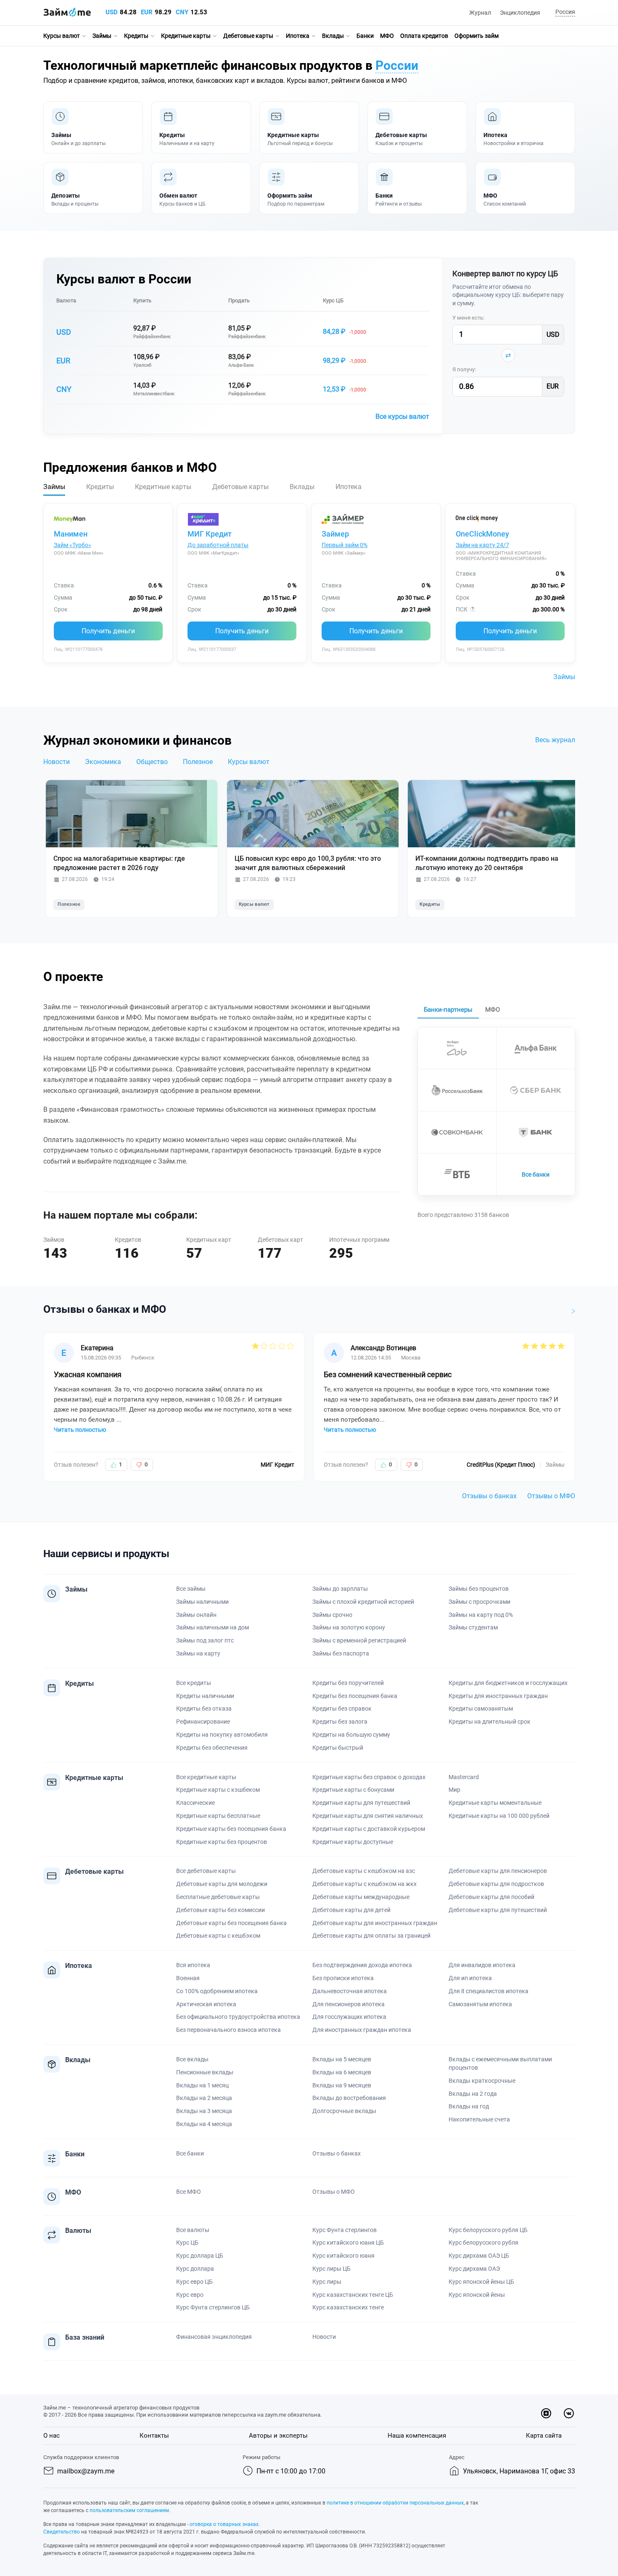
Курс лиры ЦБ (331, 2269)
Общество (152, 762)
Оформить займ (477, 36)
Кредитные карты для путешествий (361, 1803)
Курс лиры (327, 2282)
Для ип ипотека (470, 1978)
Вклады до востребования (349, 2098)
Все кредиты (194, 1683)
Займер (335, 534)
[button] (564, 12)
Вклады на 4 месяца (204, 2124)
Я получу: (464, 369)
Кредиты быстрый (338, 1748)
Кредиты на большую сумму (351, 1735)
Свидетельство (62, 2532)
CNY (182, 12)
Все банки (536, 1174)
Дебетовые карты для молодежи (222, 1884)
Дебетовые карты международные (361, 1897)
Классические (195, 1803)
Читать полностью (80, 1430)
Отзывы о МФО (551, 1496)
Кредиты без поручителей (348, 1683)
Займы (102, 36)
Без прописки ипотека (343, 1978)
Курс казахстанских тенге (348, 2307)
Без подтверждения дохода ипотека (362, 1965)
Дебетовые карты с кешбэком (218, 1936)
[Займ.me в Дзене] (546, 2413)
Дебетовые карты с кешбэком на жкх (364, 1884)
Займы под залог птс (205, 1640)
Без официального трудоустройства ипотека (238, 2017)
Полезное (198, 762)
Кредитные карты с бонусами (353, 1790)
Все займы (191, 1589)
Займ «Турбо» (73, 545)
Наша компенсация (417, 2436)
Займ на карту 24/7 (482, 545)
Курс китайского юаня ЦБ (348, 2243)
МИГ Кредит (210, 534)
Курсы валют (62, 36)
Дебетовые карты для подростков (496, 1884)
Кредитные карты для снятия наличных (368, 1816)
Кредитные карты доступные (353, 1842)
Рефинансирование (203, 1722)
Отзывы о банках (489, 1496)
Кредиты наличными (205, 1696)
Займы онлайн (196, 1615)
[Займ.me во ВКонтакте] (569, 2413)
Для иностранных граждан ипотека (362, 2030)
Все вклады (192, 2059)
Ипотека (298, 36)
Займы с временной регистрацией (359, 1640)
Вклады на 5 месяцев (342, 2059)
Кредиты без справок (342, 1709)
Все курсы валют (402, 417)
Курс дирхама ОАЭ (474, 2269)
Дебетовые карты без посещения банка (231, 1923)
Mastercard (464, 1777)
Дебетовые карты (248, 36)
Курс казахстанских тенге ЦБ (353, 2295)
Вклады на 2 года (473, 2094)
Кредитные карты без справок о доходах (369, 1777)
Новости (57, 762)
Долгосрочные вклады (344, 2111)
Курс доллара (195, 2269)
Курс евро (190, 2295)
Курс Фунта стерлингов (345, 2230)
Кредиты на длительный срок (490, 1722)
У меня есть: (468, 318)
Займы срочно (332, 1615)
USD (112, 12)
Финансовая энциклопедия (214, 2337)
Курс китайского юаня (343, 2256)
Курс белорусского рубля (483, 2243)
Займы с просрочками (479, 1602)
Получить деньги (108, 631)
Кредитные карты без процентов (222, 1842)
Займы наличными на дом (213, 1627)
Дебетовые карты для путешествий (498, 1910)
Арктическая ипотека (206, 2004)
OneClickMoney (482, 534)
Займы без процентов (479, 1589)
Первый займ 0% (345, 545)
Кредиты (136, 36)
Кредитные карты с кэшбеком (218, 1790)
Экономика (103, 762)
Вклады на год (469, 2106)
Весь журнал (555, 740)
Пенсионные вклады (205, 2072)
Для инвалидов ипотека (482, 1965)
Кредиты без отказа (204, 1709)
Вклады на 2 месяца (204, 2098)
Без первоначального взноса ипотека (228, 2030)
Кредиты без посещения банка (355, 1696)
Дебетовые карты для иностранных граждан (375, 1923)
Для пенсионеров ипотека (349, 2004)
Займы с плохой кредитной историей (363, 1602)
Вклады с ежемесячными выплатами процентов (500, 2063)
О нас (51, 2436)
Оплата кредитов (424, 36)
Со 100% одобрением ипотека (217, 1991)
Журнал (480, 13)
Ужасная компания (88, 1374)
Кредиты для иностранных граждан (498, 1696)
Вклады (333, 36)
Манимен (71, 534)
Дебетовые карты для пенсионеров (498, 1871)
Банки (365, 36)
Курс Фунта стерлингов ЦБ (213, 2307)
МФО (387, 36)
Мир (454, 1790)
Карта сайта (544, 2436)
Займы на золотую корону (349, 1627)
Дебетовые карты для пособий (491, 1897)
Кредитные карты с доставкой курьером (369, 1829)
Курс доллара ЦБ (200, 2256)
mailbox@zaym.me (86, 2471)
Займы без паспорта (341, 1653)
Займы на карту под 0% (481, 1615)
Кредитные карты (186, 36)
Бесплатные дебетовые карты (218, 1897)
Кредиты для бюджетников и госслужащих (508, 1683)
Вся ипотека (193, 1965)
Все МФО (189, 2192)
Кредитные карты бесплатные (218, 1816)
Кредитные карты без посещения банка (231, 1829)
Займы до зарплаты (340, 1589)
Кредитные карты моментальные (495, 1803)
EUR (147, 12)
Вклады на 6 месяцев (342, 2072)
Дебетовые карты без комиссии (221, 1910)
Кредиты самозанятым (481, 1709)
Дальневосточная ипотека (350, 1991)
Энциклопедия (520, 13)
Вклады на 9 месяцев (342, 2085)
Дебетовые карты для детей (351, 1910)
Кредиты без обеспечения (212, 1748)
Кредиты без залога (340, 1722)
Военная (188, 1978)
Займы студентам (473, 1627)
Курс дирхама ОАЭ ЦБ (479, 2256)
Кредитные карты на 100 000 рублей (499, 1816)
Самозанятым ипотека (480, 2004)
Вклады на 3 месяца (204, 2111)
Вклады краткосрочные (482, 2081)
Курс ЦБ (333, 300)
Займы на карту (198, 1653)
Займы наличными (202, 1602)
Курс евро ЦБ (194, 2282)
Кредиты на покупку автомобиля (222, 1735)
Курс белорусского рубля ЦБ (488, 2230)
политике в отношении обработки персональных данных (395, 2503)
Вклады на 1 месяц (202, 2085)
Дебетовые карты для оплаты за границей (371, 1936)
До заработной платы (218, 545)
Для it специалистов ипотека (489, 1991)
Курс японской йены (477, 2295)
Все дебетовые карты (206, 1871)
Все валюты (193, 2230)
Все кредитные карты (206, 1777)
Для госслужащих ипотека (349, 2017)
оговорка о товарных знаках (224, 2524)
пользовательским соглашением (129, 2510)
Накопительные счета (479, 2119)
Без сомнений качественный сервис (388, 1374)
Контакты (154, 2436)
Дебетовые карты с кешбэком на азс (364, 1871)
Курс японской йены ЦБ (481, 2282)
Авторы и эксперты (278, 2436)
